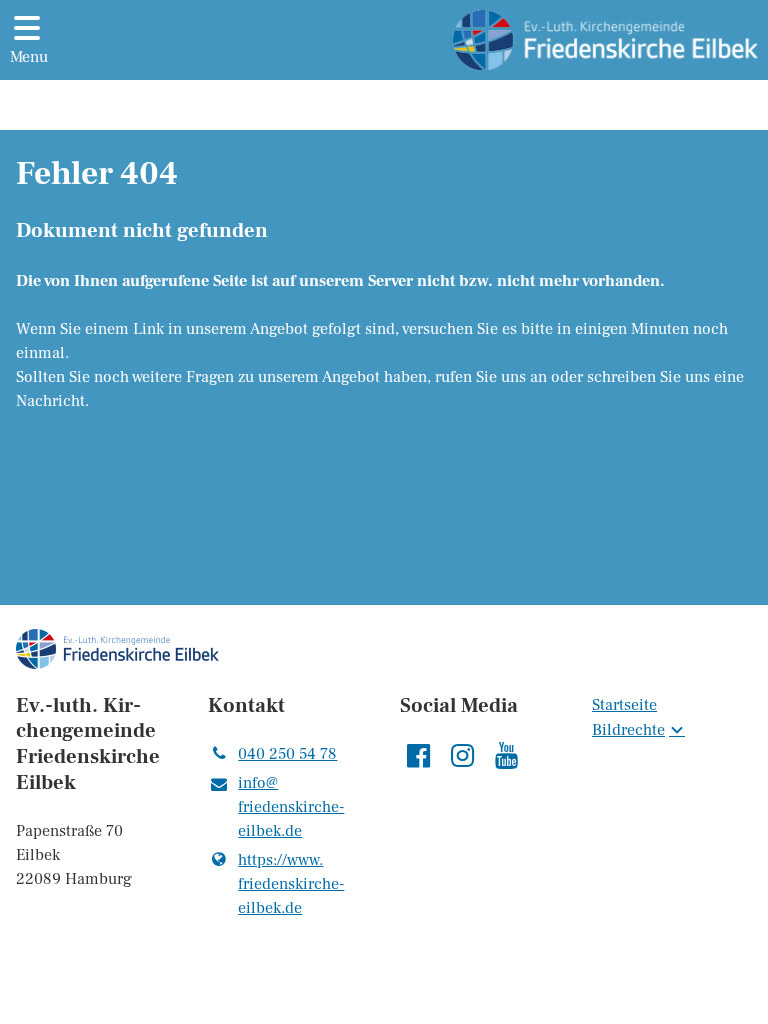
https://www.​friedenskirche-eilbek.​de (291, 884)
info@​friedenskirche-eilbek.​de (291, 807)
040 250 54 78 (287, 754)
